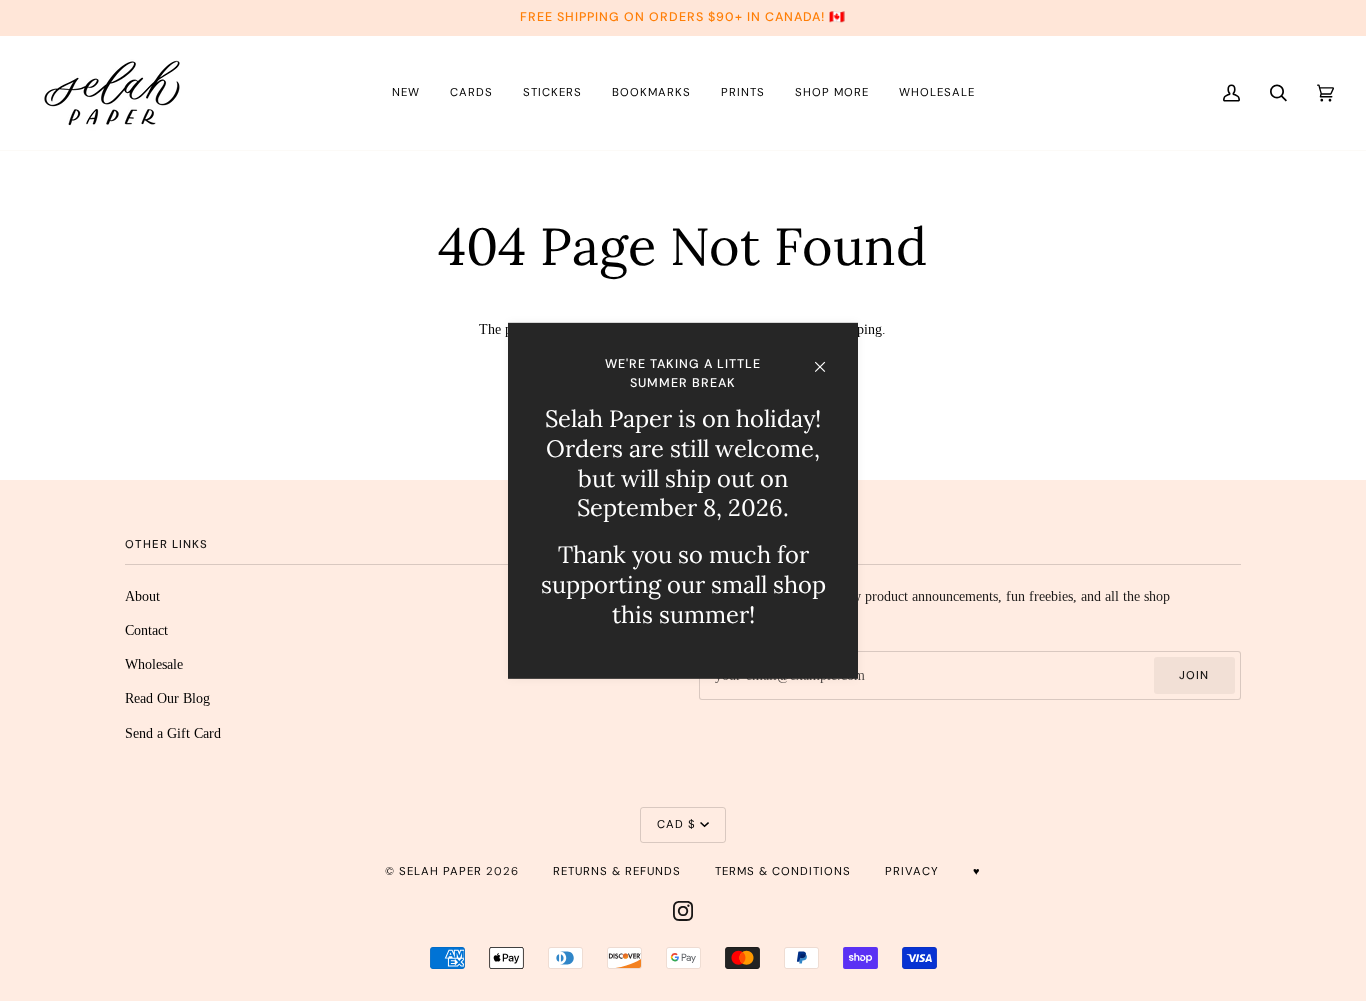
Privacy (912, 871)
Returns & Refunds (617, 871)
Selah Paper (440, 871)
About (142, 596)
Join (1194, 675)
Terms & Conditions (783, 871)
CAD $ (676, 824)
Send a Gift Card (173, 733)
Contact (146, 630)
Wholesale (154, 664)
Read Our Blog (167, 698)
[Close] (828, 357)
